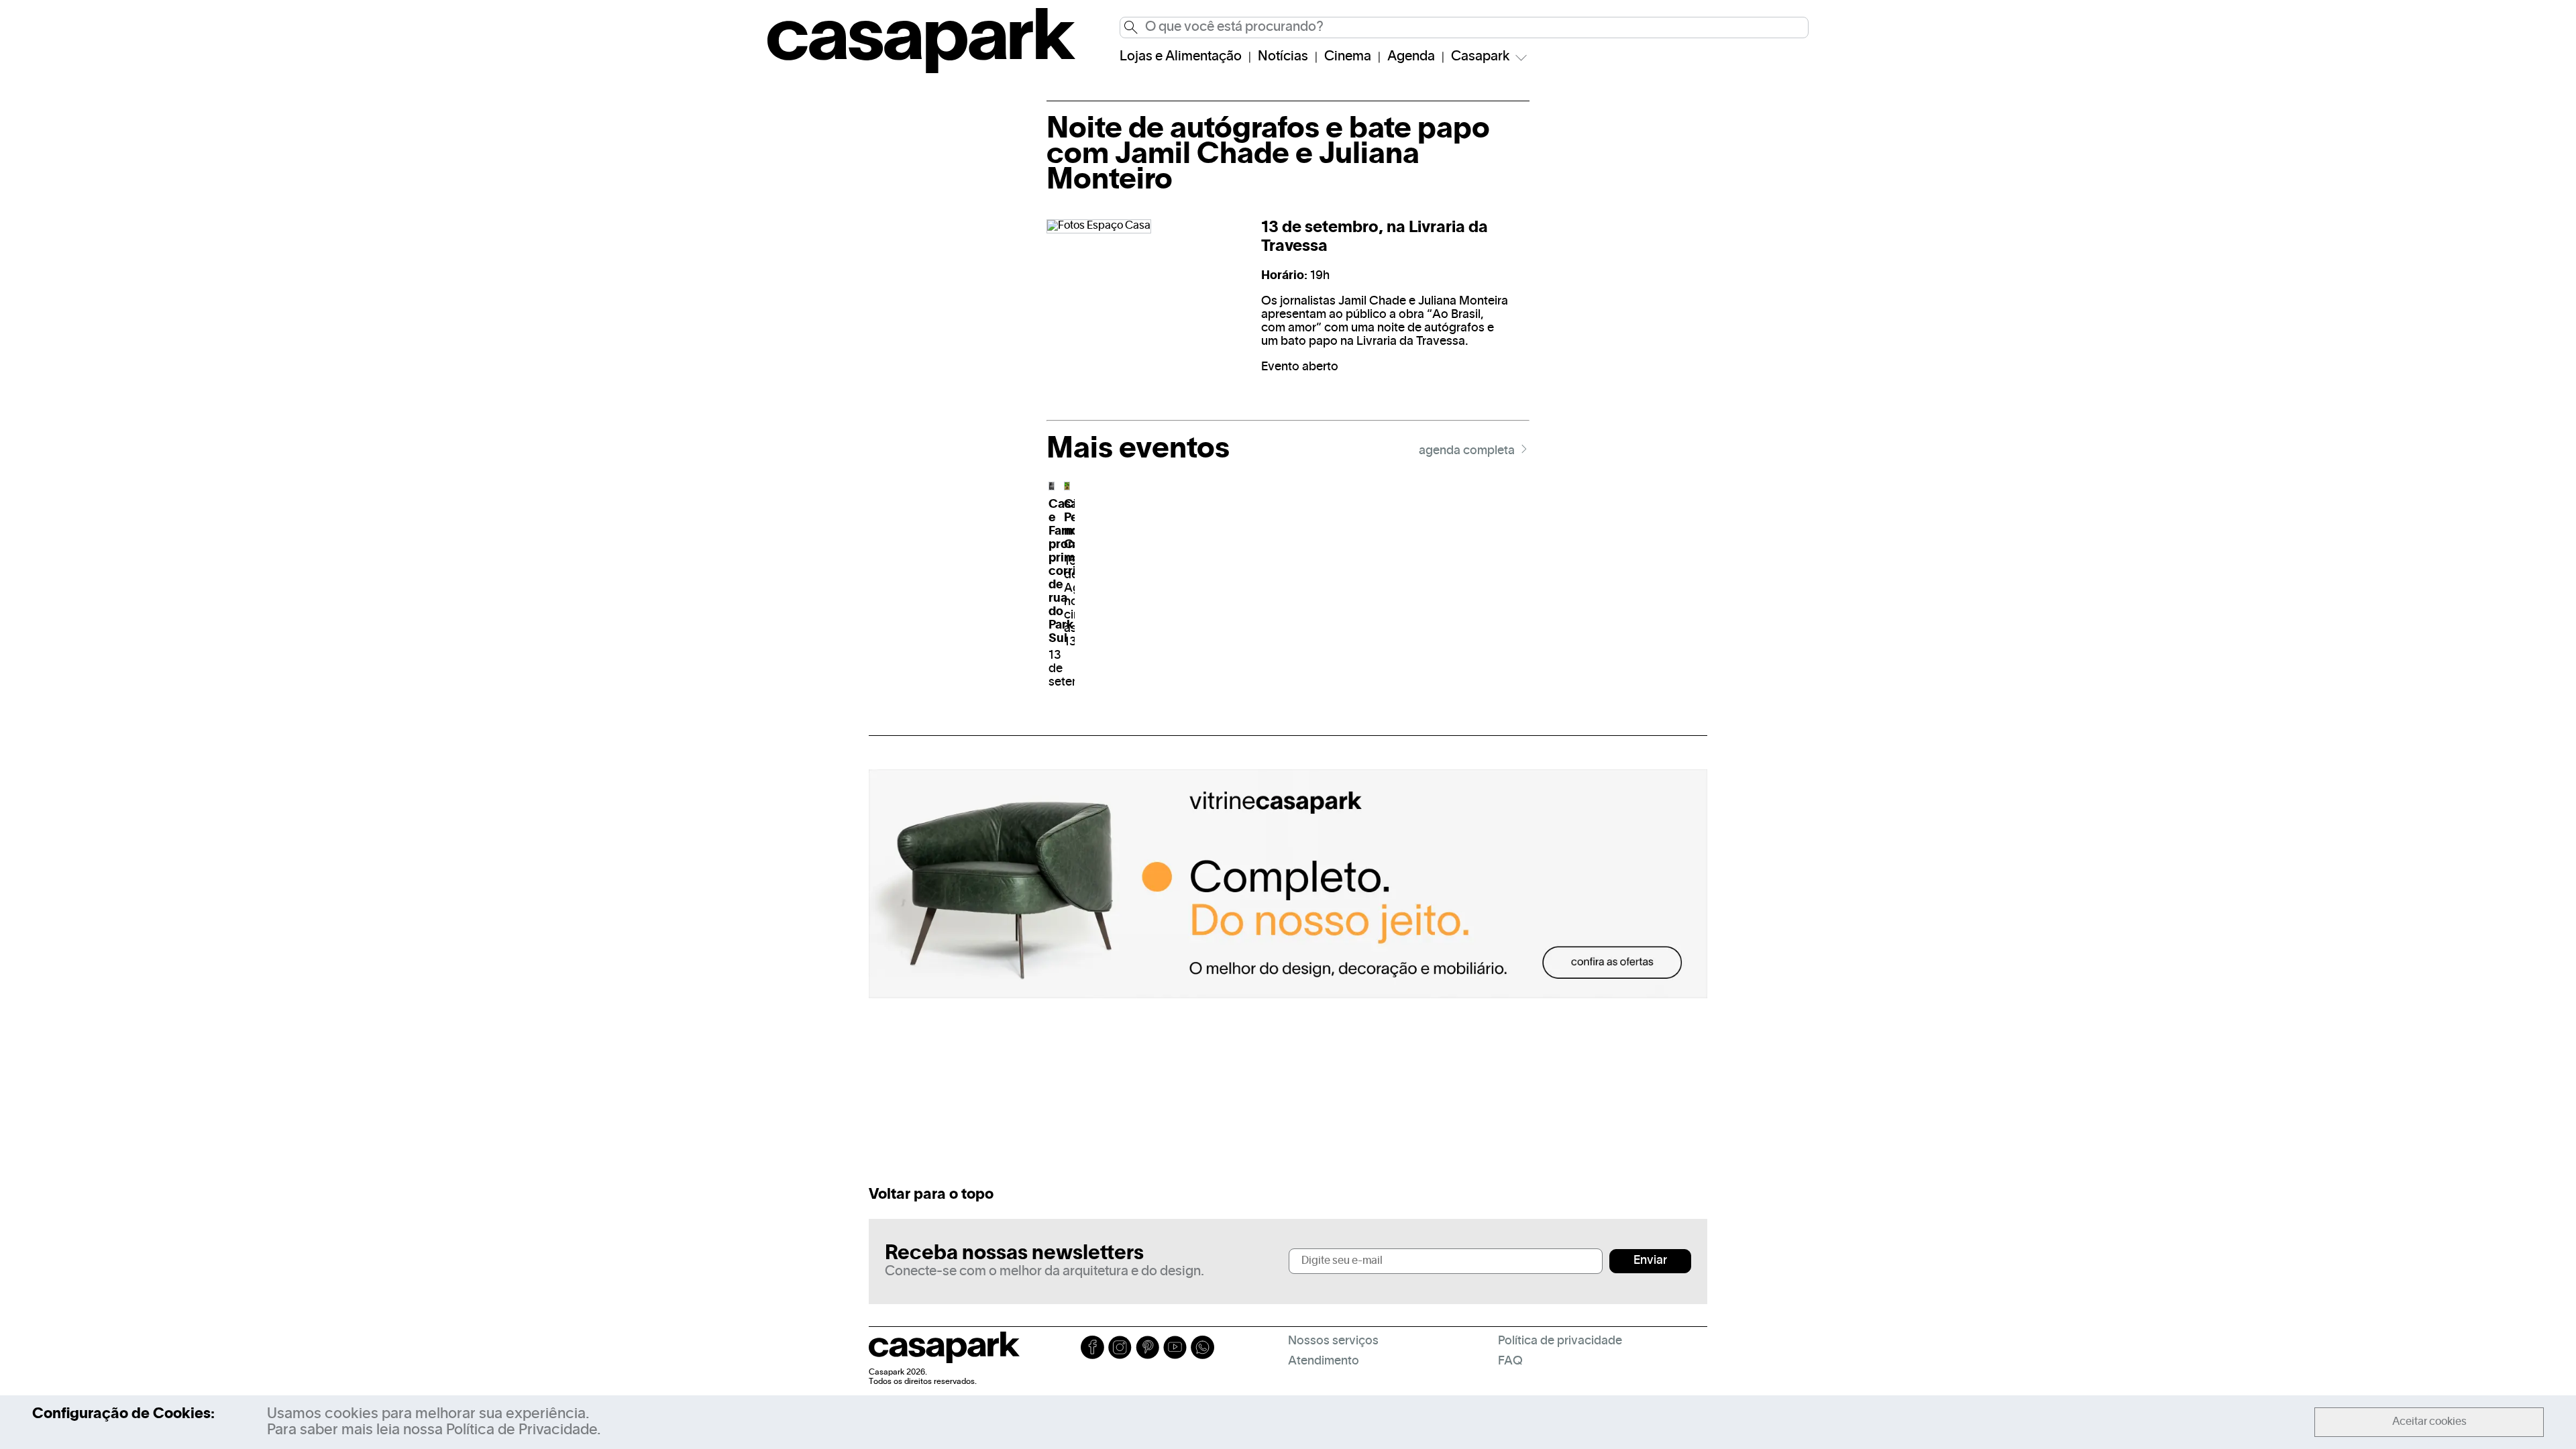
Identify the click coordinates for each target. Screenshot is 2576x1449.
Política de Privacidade (522, 1430)
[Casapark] (921, 70)
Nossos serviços (1333, 1341)
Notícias (1283, 57)
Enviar (1650, 1261)
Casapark (1481, 57)
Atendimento (1324, 1361)
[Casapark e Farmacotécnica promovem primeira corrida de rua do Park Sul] (1052, 486)
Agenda (1411, 57)
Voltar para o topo (931, 1195)
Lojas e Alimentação (1181, 57)
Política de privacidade (1560, 1341)
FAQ (1510, 1361)
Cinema (1348, 57)
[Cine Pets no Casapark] (1067, 486)
